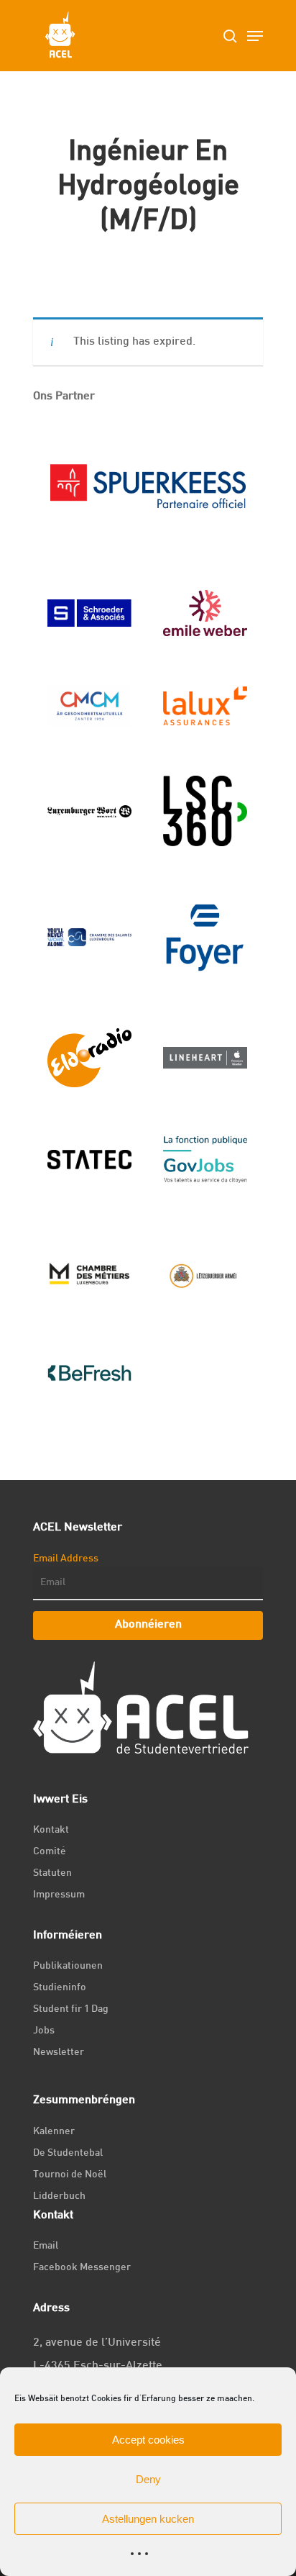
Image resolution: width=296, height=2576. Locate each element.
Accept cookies (148, 2440)
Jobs (44, 2031)
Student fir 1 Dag (71, 2009)
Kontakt (51, 1830)
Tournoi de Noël (70, 2175)
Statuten (52, 1873)
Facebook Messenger (82, 2268)
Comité (50, 1852)
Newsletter (59, 2053)
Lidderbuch (59, 2196)
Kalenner (54, 2132)
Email (46, 2246)
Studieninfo (60, 1988)
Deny (148, 2479)
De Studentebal (68, 2153)
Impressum (59, 1895)
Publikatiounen (68, 1966)
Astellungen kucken (148, 2519)
